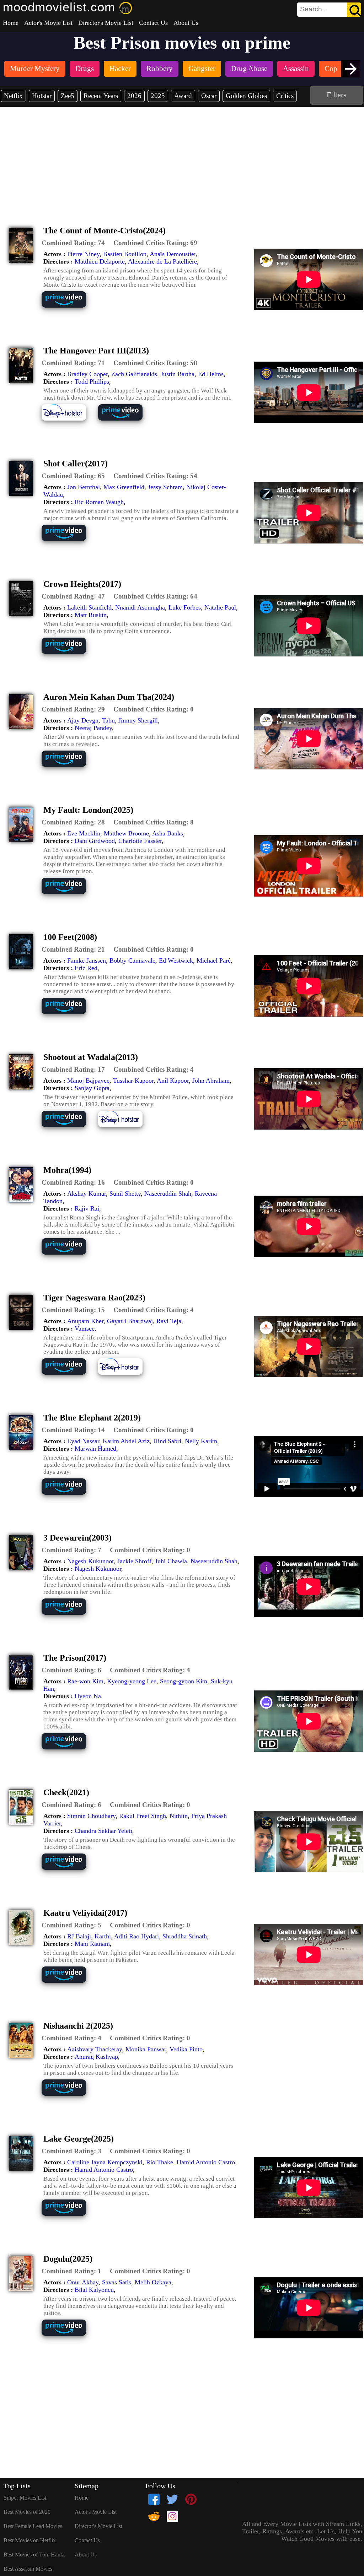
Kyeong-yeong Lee (132, 1681)
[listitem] (35, 69)
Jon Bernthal (84, 487)
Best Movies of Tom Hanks (34, 2555)
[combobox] (313, 9)
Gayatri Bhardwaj (130, 1321)
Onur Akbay (83, 2282)
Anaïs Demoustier (173, 254)
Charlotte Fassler (140, 841)
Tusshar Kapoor (133, 1081)
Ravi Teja (169, 1321)
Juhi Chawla (171, 1561)
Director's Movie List (106, 23)
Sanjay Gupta (92, 1088)
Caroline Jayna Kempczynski (105, 2162)
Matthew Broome (126, 833)
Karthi (103, 1936)
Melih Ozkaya (153, 2282)
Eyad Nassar (83, 1441)
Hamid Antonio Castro (206, 2162)
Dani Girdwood (95, 841)
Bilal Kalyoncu (94, 2290)
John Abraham (211, 1081)
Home (11, 23)
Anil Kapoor (173, 1081)
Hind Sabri (167, 1441)
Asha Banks (168, 833)
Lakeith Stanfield (89, 607)
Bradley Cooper (87, 374)
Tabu (108, 720)
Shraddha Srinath (185, 1936)
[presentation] (351, 69)
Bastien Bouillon (125, 254)
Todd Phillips (92, 381)
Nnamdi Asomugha (140, 607)
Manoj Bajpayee (88, 1081)
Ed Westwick (176, 960)
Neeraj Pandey (93, 728)
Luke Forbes (185, 607)
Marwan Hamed (95, 1449)
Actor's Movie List (48, 23)
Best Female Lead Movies (33, 2526)
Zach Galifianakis (134, 374)
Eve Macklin (84, 833)
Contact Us (153, 23)
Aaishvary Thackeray (95, 2049)
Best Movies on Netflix (30, 2540)
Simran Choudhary (91, 1816)
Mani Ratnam (92, 1944)
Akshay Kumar (87, 1194)
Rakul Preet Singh (143, 1816)
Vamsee (85, 1328)
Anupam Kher (85, 1321)
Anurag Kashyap (96, 2057)
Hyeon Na (88, 1696)
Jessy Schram (165, 487)
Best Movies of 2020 (27, 2512)
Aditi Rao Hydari (136, 1936)
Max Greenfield (124, 487)
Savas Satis (117, 2282)
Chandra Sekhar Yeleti (103, 1831)
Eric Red (86, 968)
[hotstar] (69, 420)
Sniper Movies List (25, 2498)
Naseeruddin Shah (168, 1194)
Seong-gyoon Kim (184, 1681)
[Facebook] (154, 2499)
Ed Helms (211, 374)
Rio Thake (160, 2162)
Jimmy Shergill (138, 720)
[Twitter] (172, 2499)
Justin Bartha (178, 374)
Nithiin (179, 1816)
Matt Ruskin (91, 615)
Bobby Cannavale (132, 960)
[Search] (354, 10)
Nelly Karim (201, 1441)
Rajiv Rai (87, 1208)
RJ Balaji (79, 1936)
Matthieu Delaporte (100, 261)
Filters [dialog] (337, 95)
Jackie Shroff (134, 1561)
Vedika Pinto (186, 2049)
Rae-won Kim (85, 1681)
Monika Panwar (146, 2049)
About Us (186, 23)
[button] (73, 243)
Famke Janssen (87, 960)
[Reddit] (154, 2516)
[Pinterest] (191, 2499)
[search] (329, 10)
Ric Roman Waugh (99, 502)
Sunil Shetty (125, 1194)
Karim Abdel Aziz (126, 1441)
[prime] (69, 307)
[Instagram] (172, 2516)
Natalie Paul (220, 607)
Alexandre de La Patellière (162, 261)
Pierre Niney (83, 254)
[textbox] (313, 9)
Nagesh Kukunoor (90, 1561)
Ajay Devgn (83, 720)
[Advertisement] (182, 160)
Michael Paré (214, 960)
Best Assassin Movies (28, 2569)
